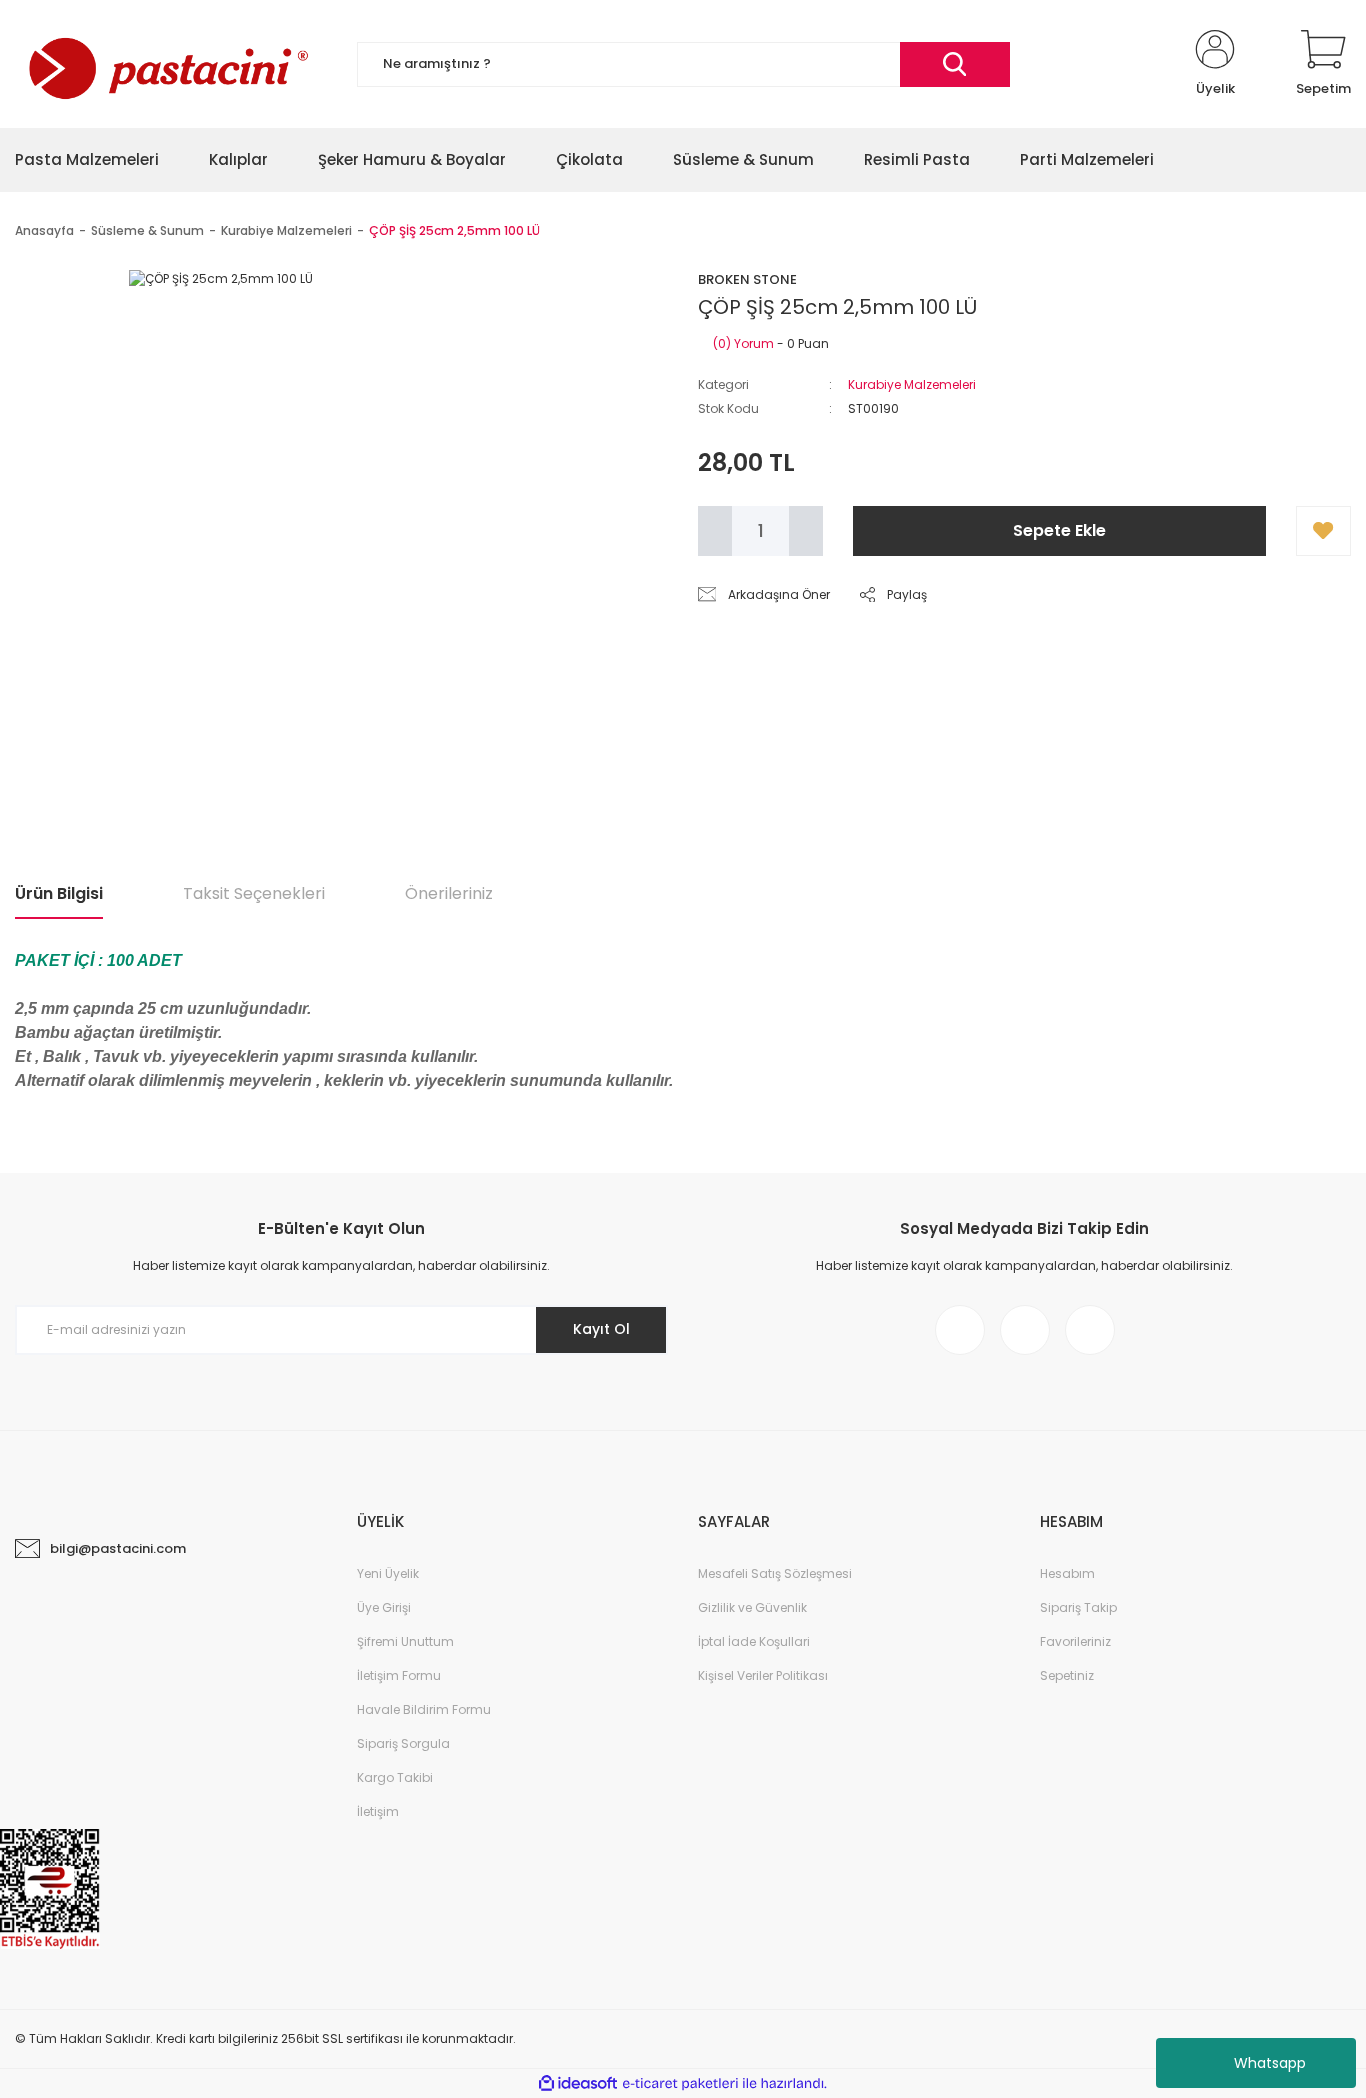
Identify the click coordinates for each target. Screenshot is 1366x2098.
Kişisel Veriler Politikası (763, 1675)
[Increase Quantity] (806, 531)
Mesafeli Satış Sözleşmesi (775, 1573)
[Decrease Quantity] (715, 531)
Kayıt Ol (601, 1329)
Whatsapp (1270, 2063)
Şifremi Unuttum (405, 1641)
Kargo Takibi (395, 1777)
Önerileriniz (449, 893)
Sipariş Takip (1078, 1607)
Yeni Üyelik (388, 1573)
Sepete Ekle (1059, 530)
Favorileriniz (1075, 1641)
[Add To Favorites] (1323, 531)
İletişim (378, 1811)
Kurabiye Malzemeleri (912, 384)
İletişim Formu (399, 1675)
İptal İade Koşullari (754, 1641)
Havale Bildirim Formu (424, 1709)
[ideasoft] (578, 2084)
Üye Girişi (384, 1607)
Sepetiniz (1067, 1675)
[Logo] (166, 64)
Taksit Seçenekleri (254, 893)
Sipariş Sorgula (403, 1743)
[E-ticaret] (680, 2084)
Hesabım (1067, 1573)
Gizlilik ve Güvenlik (752, 1607)
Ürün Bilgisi (59, 893)
